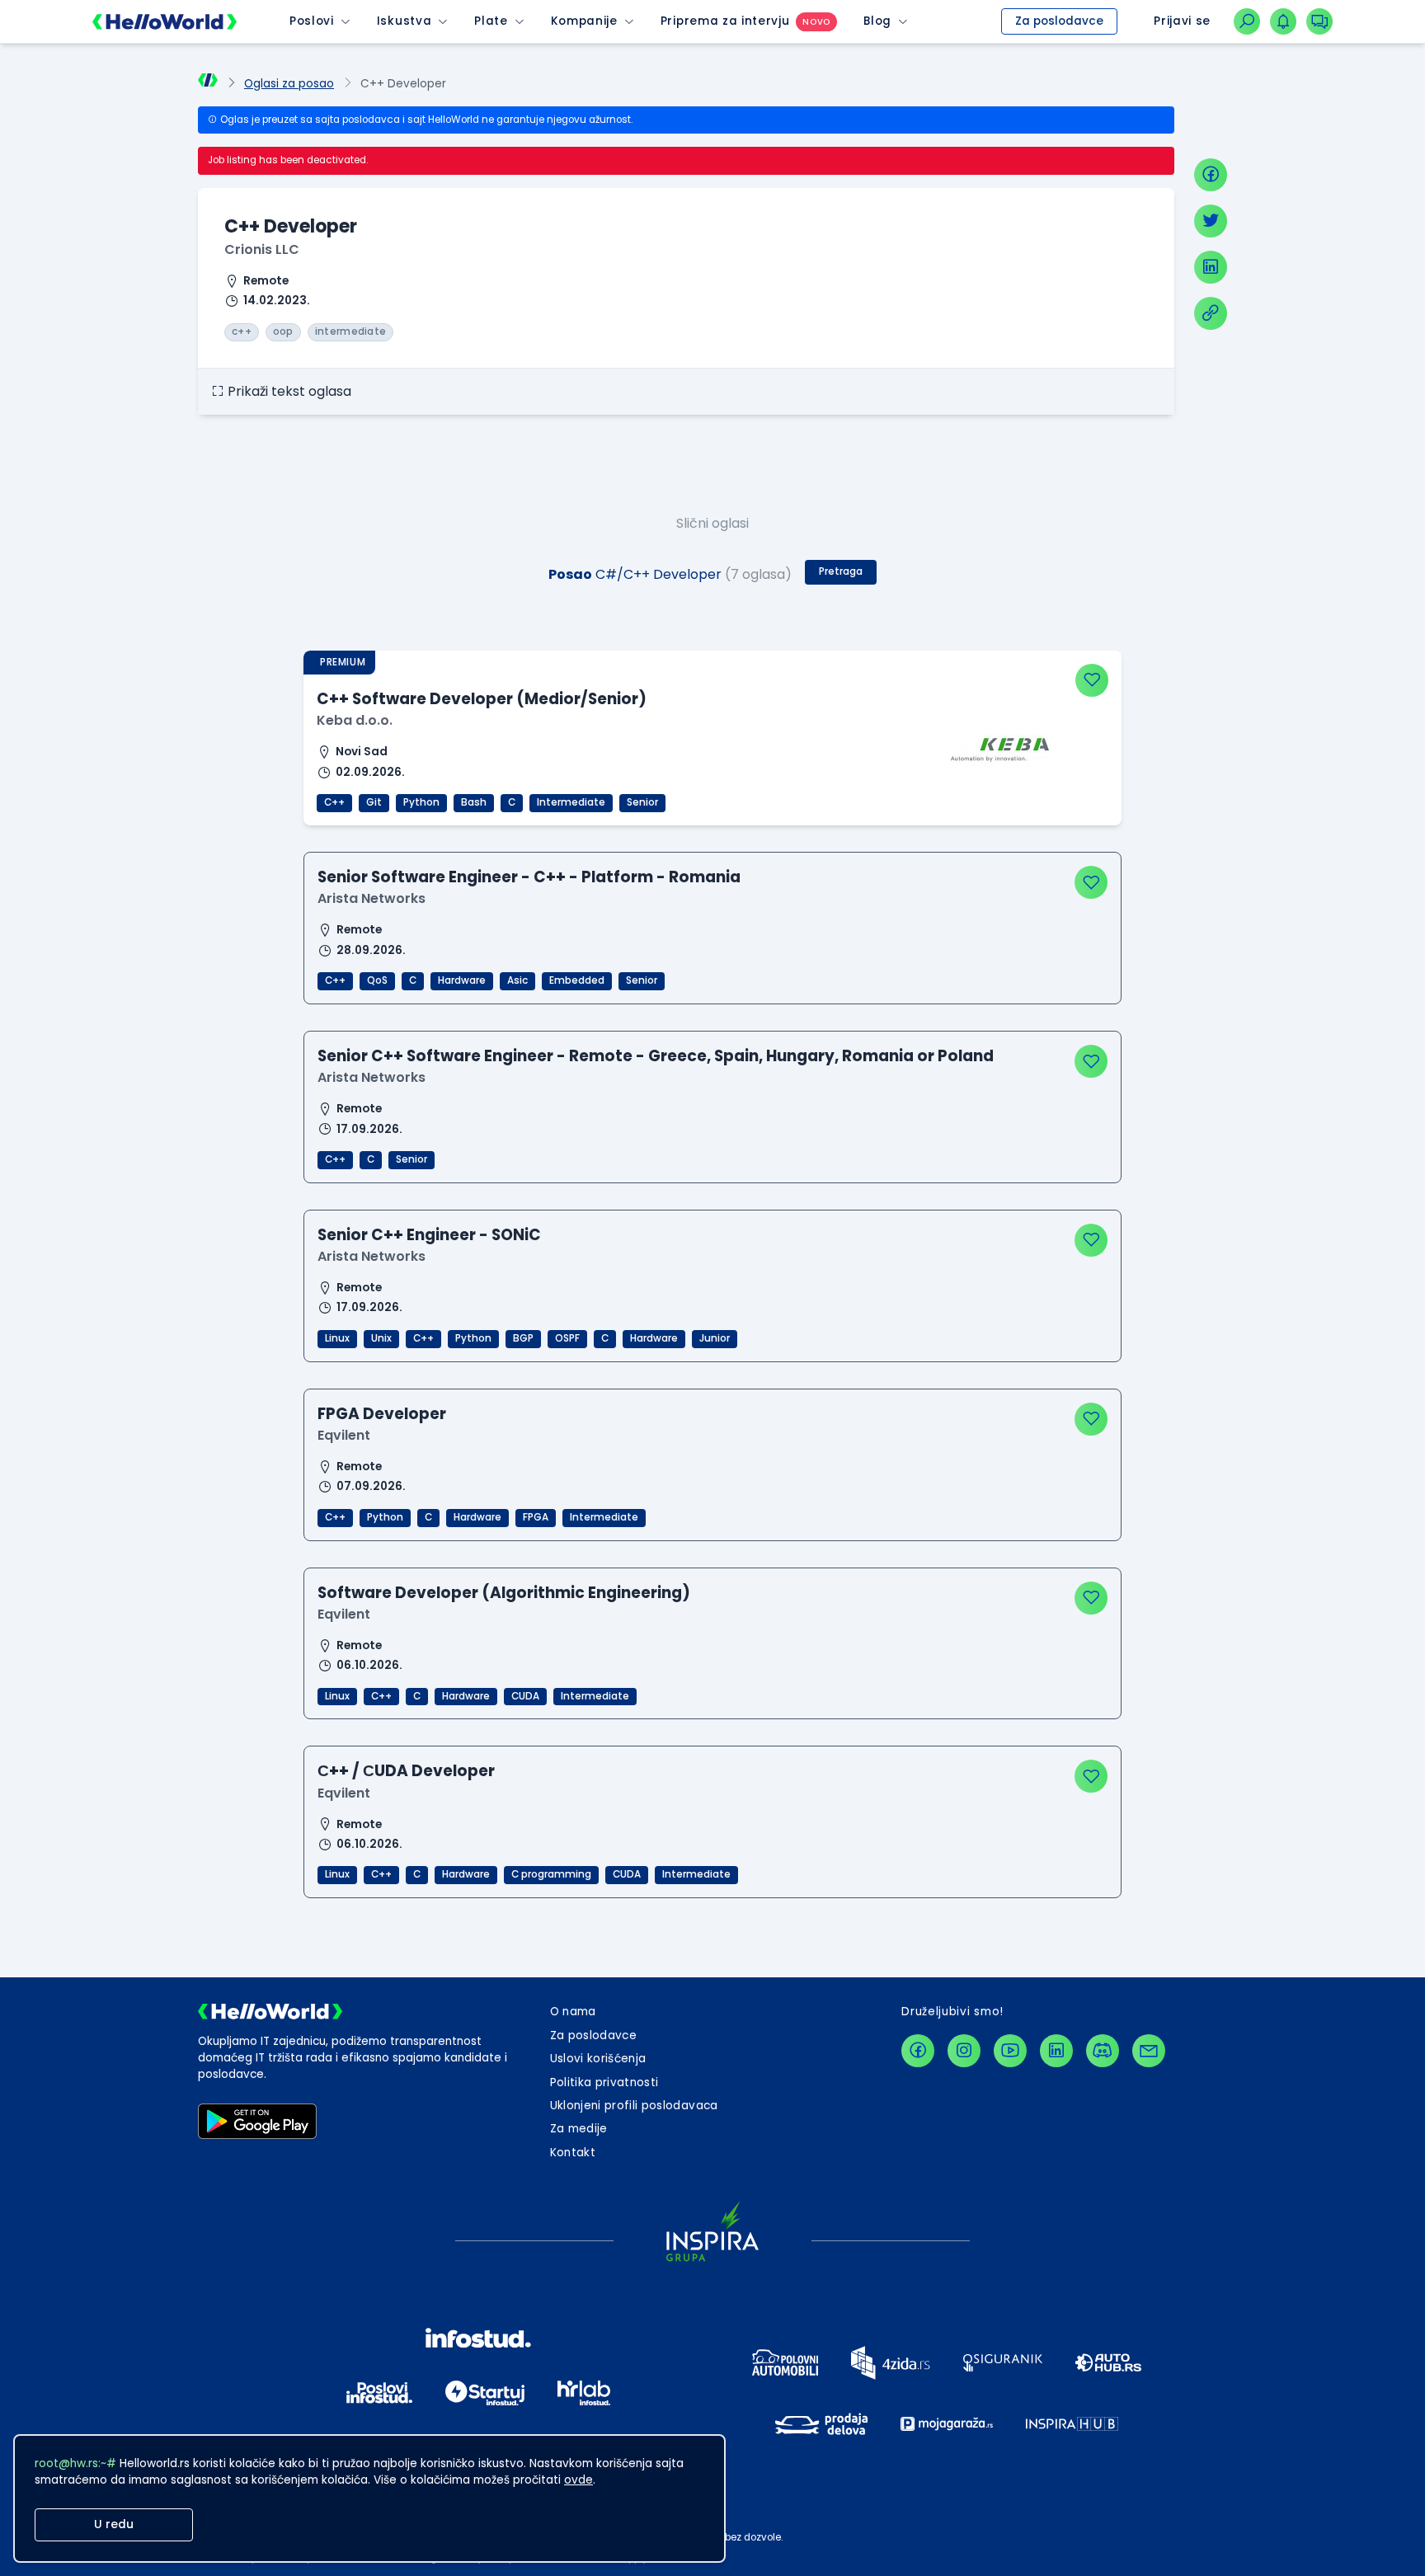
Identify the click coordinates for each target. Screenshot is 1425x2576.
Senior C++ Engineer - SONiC (429, 1235)
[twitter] (1211, 221)
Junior (715, 1338)
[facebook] (1211, 175)
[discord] (1103, 2051)
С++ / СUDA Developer (406, 1771)
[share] (1211, 313)
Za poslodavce (1059, 21)
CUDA (525, 1696)
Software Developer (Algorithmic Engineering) (504, 1593)
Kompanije (584, 21)
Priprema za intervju (725, 21)
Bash (474, 802)
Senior (642, 802)
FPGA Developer (382, 1414)
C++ (334, 802)
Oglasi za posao (289, 84)
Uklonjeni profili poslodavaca (634, 2106)
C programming (551, 1874)
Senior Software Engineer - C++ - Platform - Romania (529, 877)
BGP (523, 1338)
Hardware (462, 980)
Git (374, 802)
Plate (491, 21)
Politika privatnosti (604, 2082)
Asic (517, 980)
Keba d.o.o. (355, 720)
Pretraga (841, 571)
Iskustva (404, 21)
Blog (877, 21)
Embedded (577, 980)
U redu (114, 2524)
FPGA (536, 1517)
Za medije (579, 2129)
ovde (578, 2480)
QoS (377, 980)
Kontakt (573, 2153)
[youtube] (1010, 2051)
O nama (573, 2012)
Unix (381, 1338)
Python (421, 802)
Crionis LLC (262, 249)
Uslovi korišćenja (598, 2059)
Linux (337, 1338)
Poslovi (312, 21)
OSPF (567, 1338)
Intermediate (571, 802)
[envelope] (1149, 2051)
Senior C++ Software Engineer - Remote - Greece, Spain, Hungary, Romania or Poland (656, 1056)
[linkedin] (1211, 267)
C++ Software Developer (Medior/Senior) (482, 699)
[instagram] (964, 2051)
